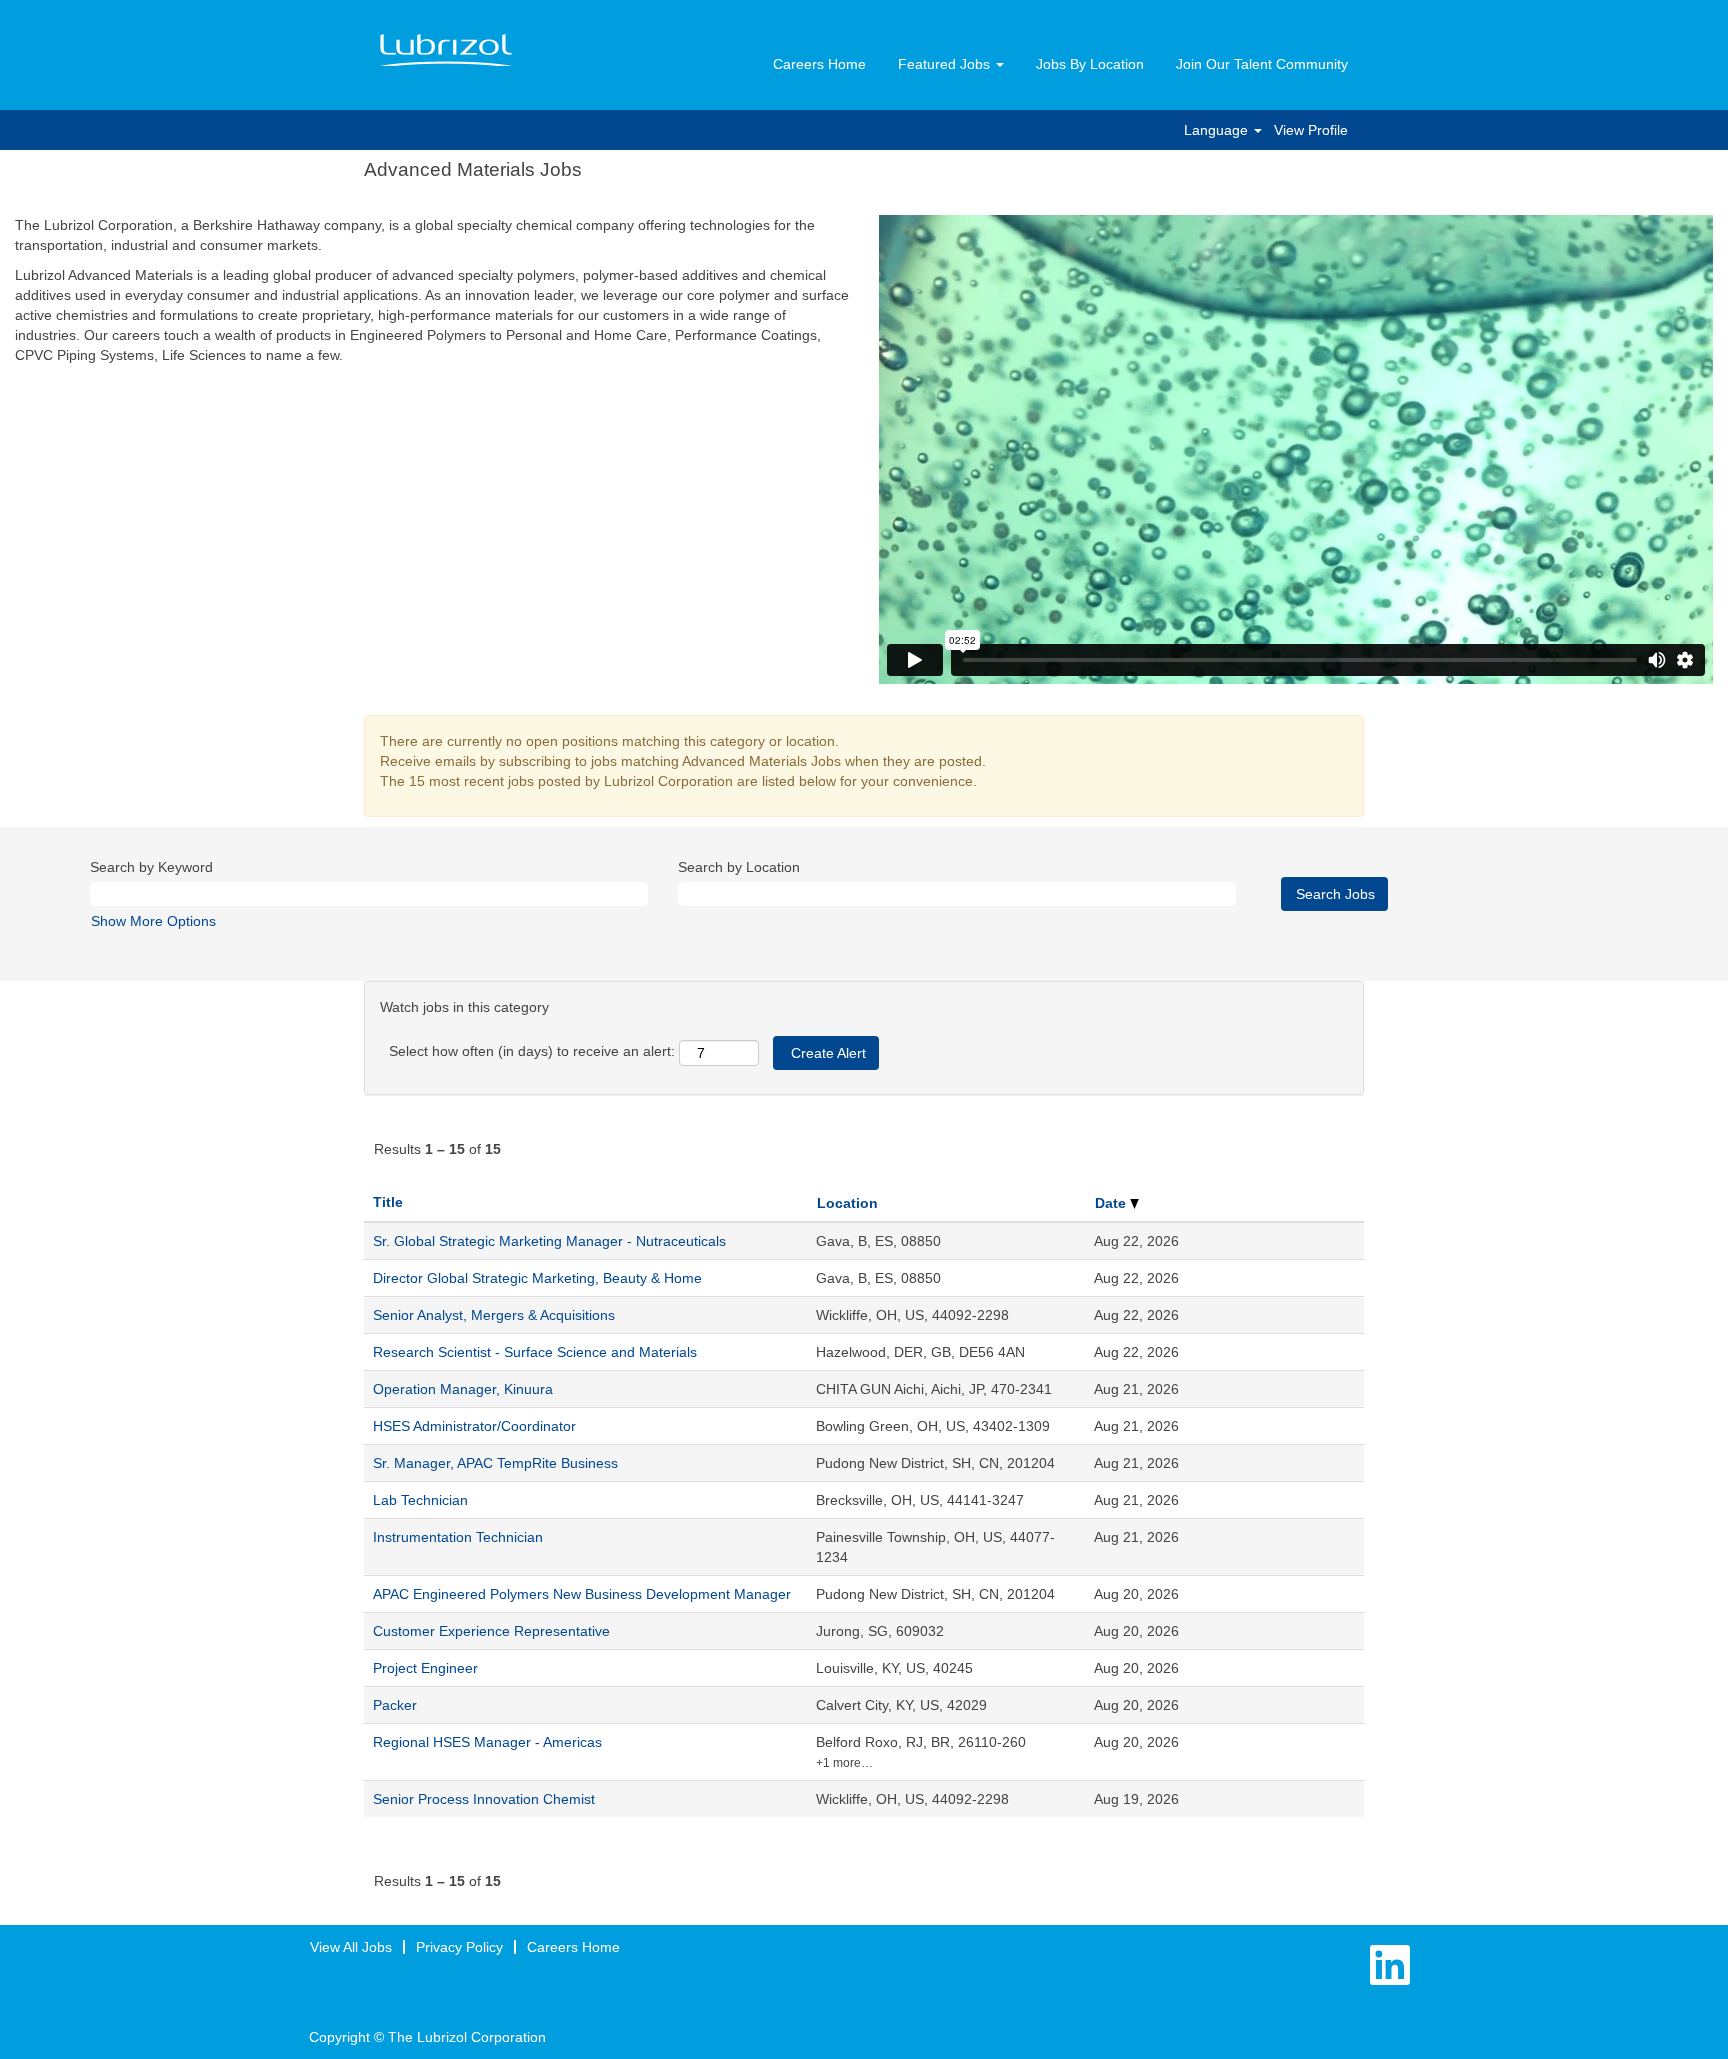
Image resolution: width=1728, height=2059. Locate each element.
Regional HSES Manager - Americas (487, 1742)
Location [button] (847, 1203)
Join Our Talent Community (1262, 64)
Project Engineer (425, 1668)
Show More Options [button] (153, 921)
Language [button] (1218, 130)
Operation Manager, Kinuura (463, 1389)
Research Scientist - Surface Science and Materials (535, 1352)
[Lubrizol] (446, 51)
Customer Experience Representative (491, 1631)
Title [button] (388, 1202)
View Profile (1311, 130)
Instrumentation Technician (458, 1537)
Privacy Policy (459, 1947)
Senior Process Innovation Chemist (484, 1799)
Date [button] (1112, 1203)
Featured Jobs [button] (946, 64)
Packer (395, 1705)
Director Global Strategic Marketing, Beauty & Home (537, 1278)
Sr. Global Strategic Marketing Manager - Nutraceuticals (549, 1241)
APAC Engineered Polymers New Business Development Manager (582, 1594)
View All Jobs (351, 1947)
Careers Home (819, 64)
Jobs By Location (1090, 64)
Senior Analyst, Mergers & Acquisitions (494, 1315)
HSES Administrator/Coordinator (474, 1426)
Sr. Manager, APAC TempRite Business (495, 1463)
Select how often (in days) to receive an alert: (532, 1051)
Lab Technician (420, 1500)
